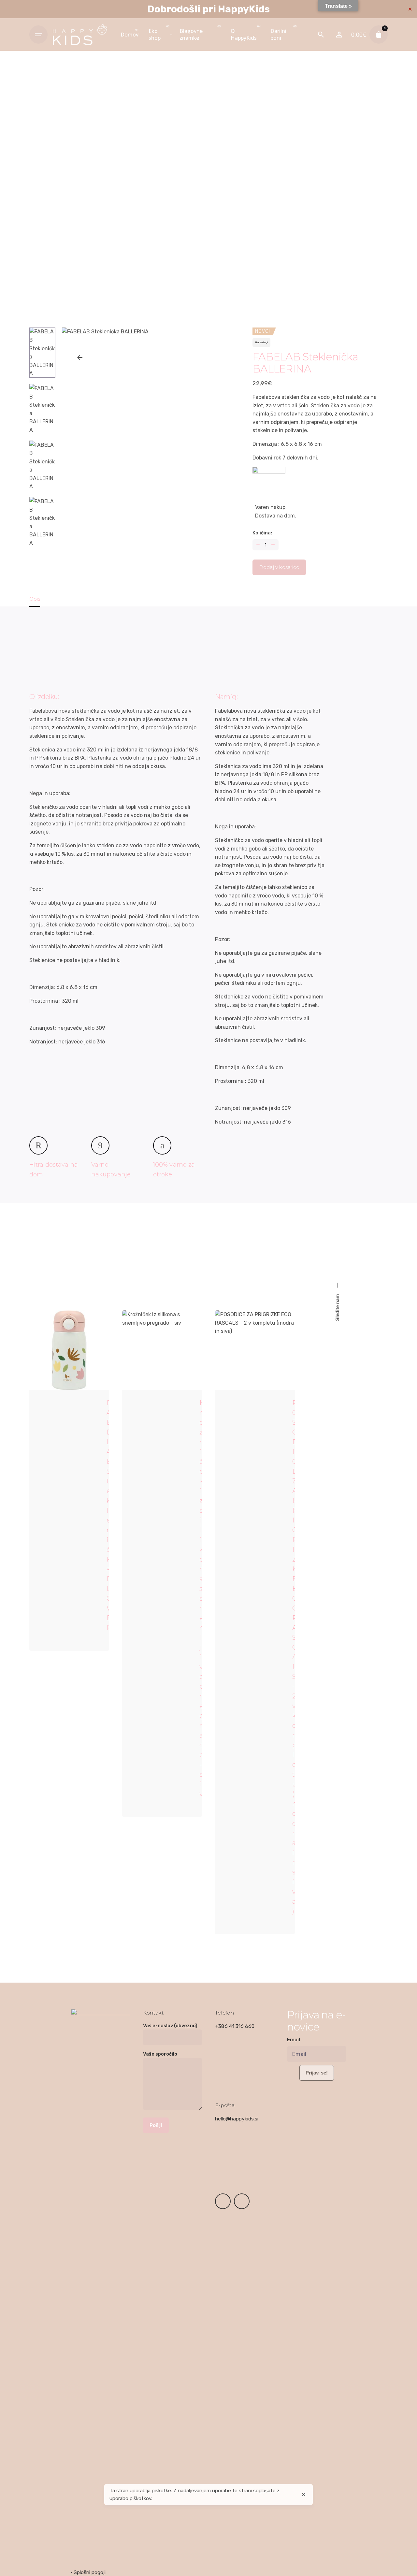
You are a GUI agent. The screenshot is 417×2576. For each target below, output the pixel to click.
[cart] (379, 35)
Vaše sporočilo (160, 2054)
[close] (304, 2495)
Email (294, 2040)
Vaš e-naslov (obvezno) (170, 2026)
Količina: (262, 533)
